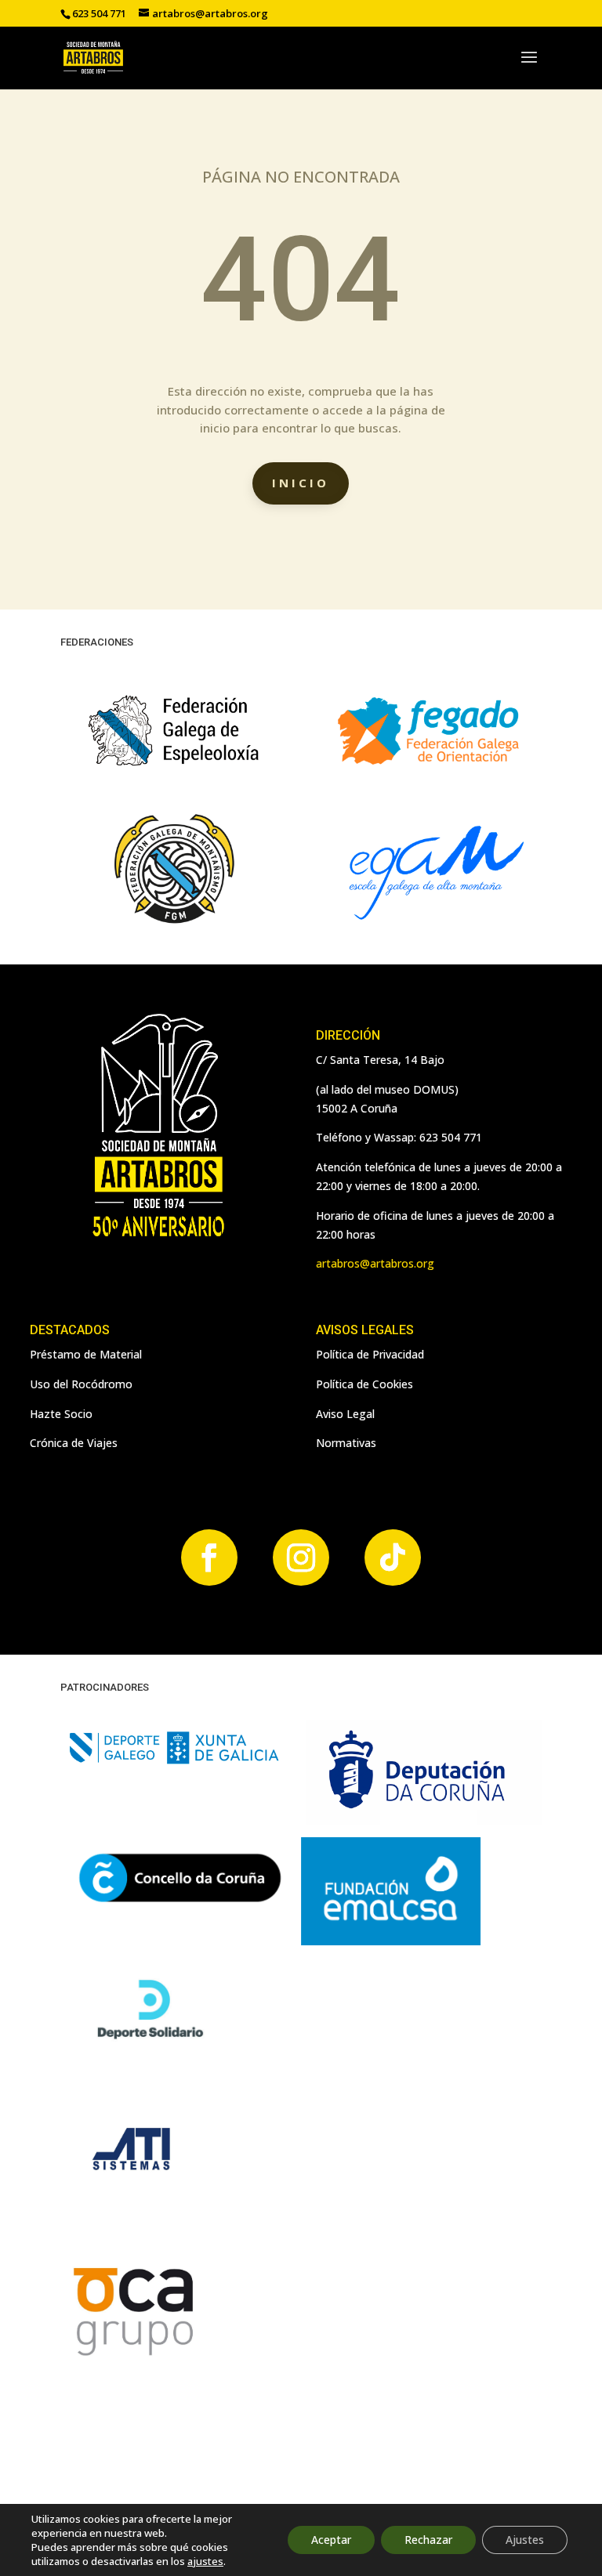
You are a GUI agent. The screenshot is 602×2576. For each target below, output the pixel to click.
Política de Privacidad (370, 1354)
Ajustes (525, 2540)
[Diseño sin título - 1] (132, 2357)
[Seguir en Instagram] (301, 1558)
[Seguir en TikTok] (393, 1558)
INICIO (301, 483)
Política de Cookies (364, 1384)
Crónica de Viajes (74, 1443)
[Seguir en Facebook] (209, 1558)
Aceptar (331, 2540)
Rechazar (428, 2540)
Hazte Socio (61, 1414)
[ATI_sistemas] (132, 2196)
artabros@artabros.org (375, 1263)
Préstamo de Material (86, 1354)
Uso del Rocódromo (81, 1384)
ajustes (205, 2561)
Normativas (346, 1443)
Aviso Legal (345, 1414)
